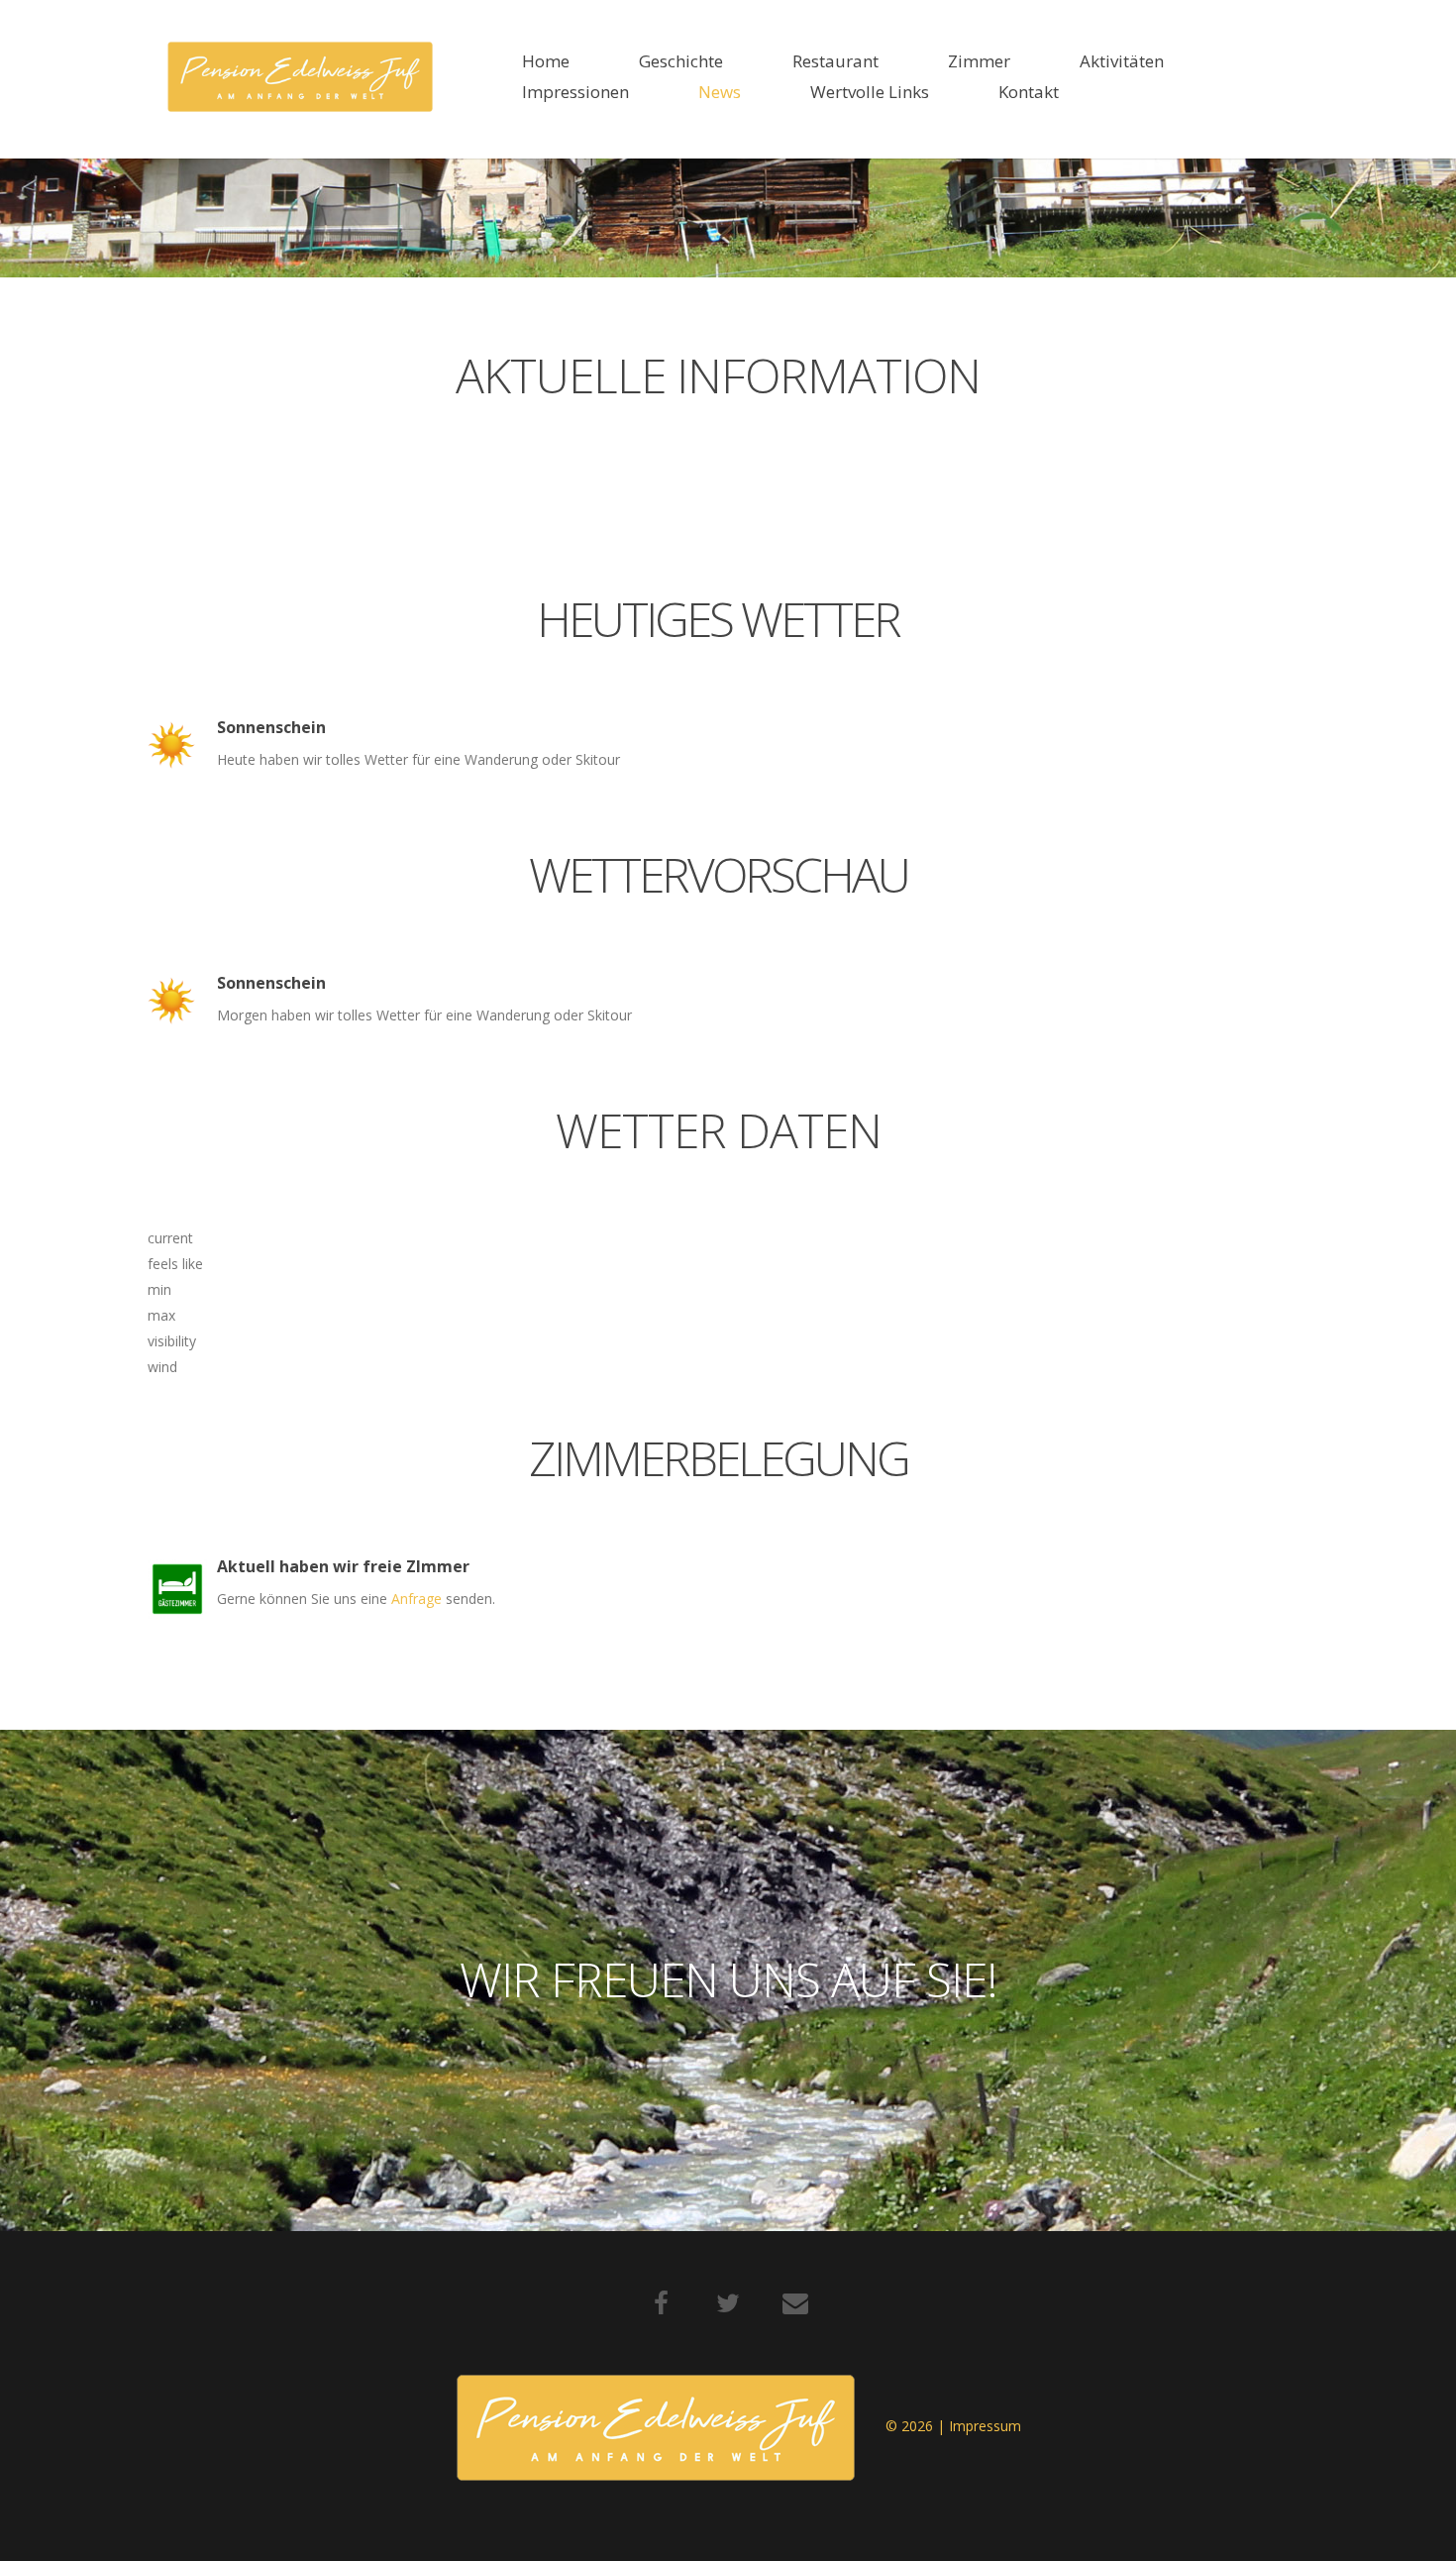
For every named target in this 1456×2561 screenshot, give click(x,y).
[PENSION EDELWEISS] (300, 77)
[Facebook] (661, 2303)
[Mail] (795, 2303)
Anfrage (418, 1599)
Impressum (985, 2426)
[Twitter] (728, 2303)
